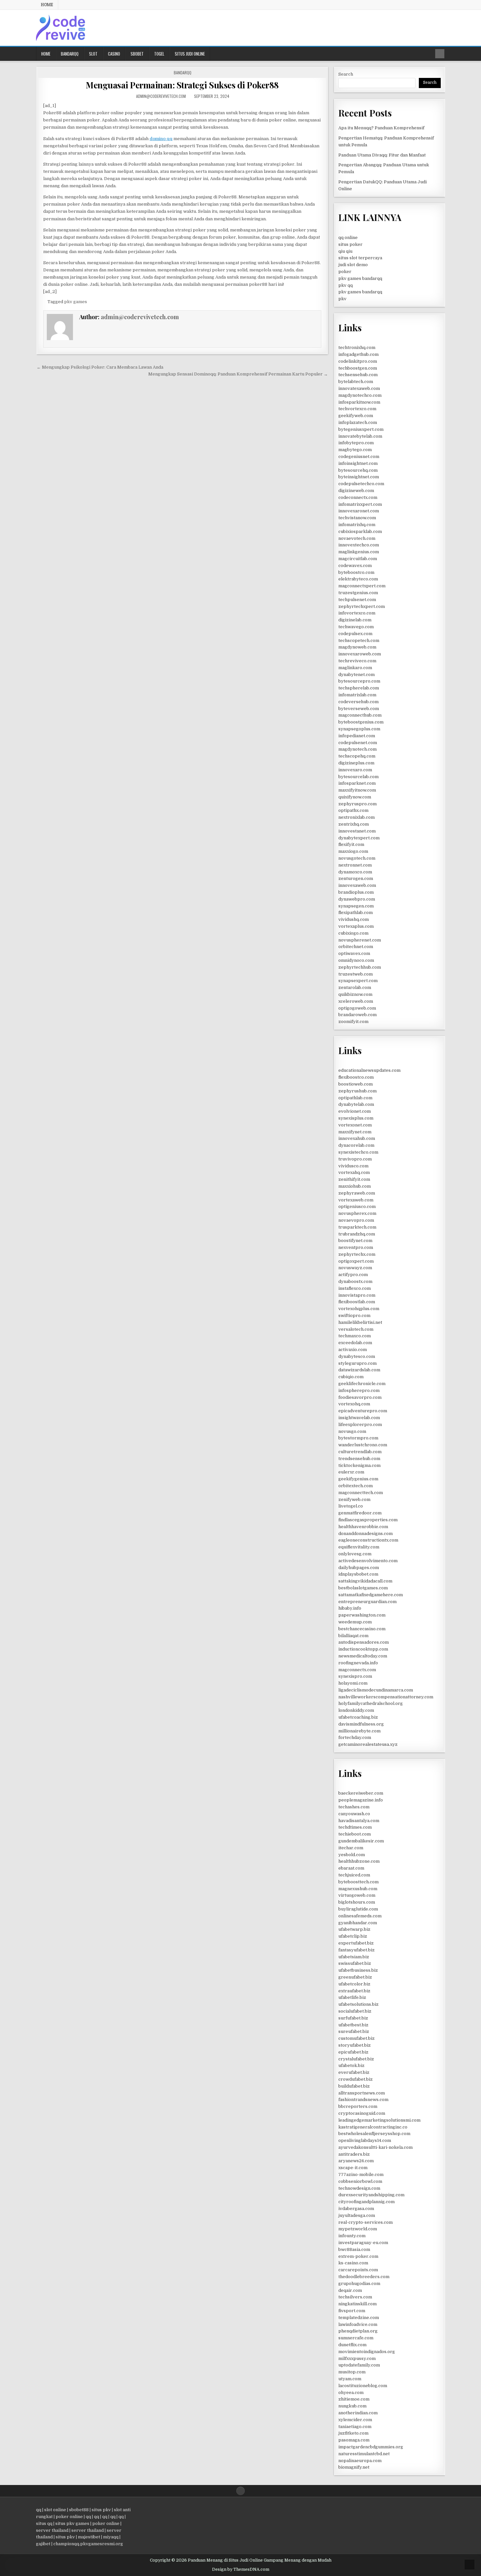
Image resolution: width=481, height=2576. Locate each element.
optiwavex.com (354, 953)
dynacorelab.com (356, 1145)
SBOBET (137, 54)
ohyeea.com (351, 2393)
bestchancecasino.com (362, 1629)
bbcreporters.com (358, 2106)
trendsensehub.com (359, 1459)
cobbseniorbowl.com (360, 2181)
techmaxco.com (355, 1336)
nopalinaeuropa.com (360, 2461)
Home (47, 5)
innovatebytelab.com (360, 436)
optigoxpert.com (356, 1261)
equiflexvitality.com (359, 1547)
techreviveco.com (357, 661)
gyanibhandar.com (358, 1923)
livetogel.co (351, 1506)
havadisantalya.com (359, 1821)
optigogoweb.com (357, 1008)
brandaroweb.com (357, 1015)
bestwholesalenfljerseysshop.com (374, 2134)
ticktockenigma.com (359, 1465)
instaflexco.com (355, 1288)
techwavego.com (356, 627)
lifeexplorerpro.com (360, 1425)
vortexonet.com (355, 1125)
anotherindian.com (358, 2413)
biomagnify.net (354, 2467)
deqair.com (350, 2290)
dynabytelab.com (356, 1104)
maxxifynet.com (355, 1132)
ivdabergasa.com (356, 2209)
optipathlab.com (355, 1098)
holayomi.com (353, 1683)
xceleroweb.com (356, 1001)
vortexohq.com (354, 1404)
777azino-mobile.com (361, 2174)
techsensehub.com (358, 375)
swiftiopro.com (354, 1315)
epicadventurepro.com (363, 1411)
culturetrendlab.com (360, 1452)
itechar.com (351, 1848)
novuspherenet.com (360, 940)
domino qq (161, 139)
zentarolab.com (355, 987)
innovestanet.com (357, 831)
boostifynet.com (355, 1241)
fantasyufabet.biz (356, 1950)
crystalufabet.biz (356, 2059)
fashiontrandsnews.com (363, 2100)
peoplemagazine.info (361, 1800)
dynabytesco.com (357, 1356)
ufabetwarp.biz (354, 1929)
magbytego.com (355, 450)
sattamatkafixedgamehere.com (371, 1595)
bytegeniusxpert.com (361, 429)
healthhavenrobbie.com (363, 1527)
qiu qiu (345, 251)
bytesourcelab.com (358, 777)
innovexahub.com (357, 1138)
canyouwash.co (354, 1814)
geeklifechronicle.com (362, 1384)
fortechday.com (355, 1737)
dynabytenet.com (356, 675)
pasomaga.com (354, 2440)
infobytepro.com (356, 443)
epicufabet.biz (353, 2052)
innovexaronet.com (359, 511)
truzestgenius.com (358, 593)
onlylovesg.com (355, 1554)
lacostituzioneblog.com (363, 2386)
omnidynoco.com (356, 960)
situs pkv (101, 2510)
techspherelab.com (359, 688)
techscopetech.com (359, 640)
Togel (159, 54)
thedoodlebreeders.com (364, 2277)
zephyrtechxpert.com (362, 606)
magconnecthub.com (360, 715)
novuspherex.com (357, 1213)
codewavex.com (355, 566)
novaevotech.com (357, 538)
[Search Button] (240, 2491)
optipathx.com (353, 810)
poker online (69, 2517)
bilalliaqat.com (353, 1636)
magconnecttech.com (361, 1493)
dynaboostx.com (355, 1281)
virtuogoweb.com (357, 1895)
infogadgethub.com (358, 354)
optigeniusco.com (357, 1206)
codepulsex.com (355, 634)
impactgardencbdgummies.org (371, 2447)
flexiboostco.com (356, 1077)
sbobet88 (79, 2510)
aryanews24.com (356, 2161)
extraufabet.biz (354, 1991)
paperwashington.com (362, 1615)
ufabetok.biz (351, 2065)
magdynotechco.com (360, 395)
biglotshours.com (357, 1902)
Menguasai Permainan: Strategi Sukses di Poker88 (182, 85)
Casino (114, 54)
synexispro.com (355, 1676)
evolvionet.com (355, 1111)
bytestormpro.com (358, 1438)
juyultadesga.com (357, 2215)
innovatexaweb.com (359, 388)
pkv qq (346, 285)
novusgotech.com (357, 858)
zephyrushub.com (357, 1091)
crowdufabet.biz (356, 2079)
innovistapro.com (357, 1295)
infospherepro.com (359, 1390)
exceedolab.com (355, 1343)
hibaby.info (350, 1608)
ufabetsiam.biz (354, 1957)
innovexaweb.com (357, 885)
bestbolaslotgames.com (363, 1588)
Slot (93, 54)
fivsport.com (352, 2311)
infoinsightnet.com (358, 463)
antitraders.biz (354, 2154)
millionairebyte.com (359, 1731)
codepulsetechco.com (361, 484)
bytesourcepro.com (359, 681)
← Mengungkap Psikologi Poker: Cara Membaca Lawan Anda (100, 367)
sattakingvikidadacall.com (365, 1581)
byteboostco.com (356, 572)
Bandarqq (70, 54)
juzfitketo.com (353, 2433)
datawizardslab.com (359, 1370)
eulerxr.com (351, 1472)
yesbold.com (352, 1855)
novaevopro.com (356, 1220)
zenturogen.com (356, 878)
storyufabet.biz (355, 2045)
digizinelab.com (355, 620)
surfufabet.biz (353, 2018)
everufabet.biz (354, 2072)
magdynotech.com (357, 749)
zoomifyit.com (353, 1022)
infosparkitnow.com (359, 402)
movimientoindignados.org (367, 2352)
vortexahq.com (354, 1172)
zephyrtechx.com (357, 1254)
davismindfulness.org (361, 1724)
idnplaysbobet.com (358, 1574)
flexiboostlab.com (357, 1302)
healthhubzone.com (359, 1861)
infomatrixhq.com (357, 525)
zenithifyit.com (354, 1179)
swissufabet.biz (355, 1963)
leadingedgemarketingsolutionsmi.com (379, 2120)
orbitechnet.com (356, 947)
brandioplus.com (356, 892)
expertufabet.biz (356, 1943)
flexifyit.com (351, 844)
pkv (342, 299)
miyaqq (111, 2537)
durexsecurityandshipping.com (371, 2195)
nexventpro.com (356, 1247)
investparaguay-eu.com (363, 2243)
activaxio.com (353, 1350)
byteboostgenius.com (361, 722)
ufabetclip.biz (353, 1936)
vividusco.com (353, 1166)
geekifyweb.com (356, 416)
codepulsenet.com (358, 743)
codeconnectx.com (358, 497)
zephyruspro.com (357, 804)
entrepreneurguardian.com (367, 1602)
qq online (348, 238)
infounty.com (352, 2236)
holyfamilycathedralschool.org (371, 1703)
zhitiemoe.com (354, 2399)
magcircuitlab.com (358, 559)
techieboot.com (355, 1834)
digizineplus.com (356, 763)
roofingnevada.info (358, 1663)
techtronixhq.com (357, 347)
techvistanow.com (357, 518)
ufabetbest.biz (353, 2025)
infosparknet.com (357, 783)
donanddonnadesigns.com (365, 1534)
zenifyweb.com (354, 1499)
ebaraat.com (351, 1868)
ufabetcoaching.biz (358, 1717)
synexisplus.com (356, 1118)
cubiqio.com (351, 1377)
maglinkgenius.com (359, 552)
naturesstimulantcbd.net (364, 2454)
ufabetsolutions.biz (358, 2004)
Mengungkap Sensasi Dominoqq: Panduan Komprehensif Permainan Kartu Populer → (238, 374)
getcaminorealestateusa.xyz (368, 1744)
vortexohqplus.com (359, 1309)
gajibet (43, 2544)
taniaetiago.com (355, 2427)
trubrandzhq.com (357, 1234)
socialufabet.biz (355, 2011)
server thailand (52, 2530)
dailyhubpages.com (359, 1568)
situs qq (44, 2523)
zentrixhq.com (354, 824)
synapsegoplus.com (359, 729)
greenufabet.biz (355, 1977)
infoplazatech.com (358, 422)
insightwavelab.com (359, 1418)
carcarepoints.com (358, 2270)
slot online (55, 2510)
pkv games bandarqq (360, 278)
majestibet (89, 2537)
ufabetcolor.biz (354, 1984)
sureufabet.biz (354, 2031)
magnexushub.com (358, 1889)
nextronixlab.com (356, 817)
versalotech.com (356, 1329)
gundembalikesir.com (361, 1841)
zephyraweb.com (357, 1193)
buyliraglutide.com (358, 1909)
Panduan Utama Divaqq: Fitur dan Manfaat (382, 155)
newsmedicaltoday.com (363, 1656)
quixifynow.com (355, 797)
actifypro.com (353, 1275)
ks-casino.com (353, 2263)
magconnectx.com (357, 1670)
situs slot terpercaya (360, 258)
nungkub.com (352, 2406)
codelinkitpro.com (358, 361)
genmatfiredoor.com (360, 1513)
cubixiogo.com (353, 933)
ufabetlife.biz (352, 1997)
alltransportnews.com (362, 2093)
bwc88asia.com (354, 2249)
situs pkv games (72, 2523)
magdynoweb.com (357, 647)
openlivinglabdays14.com (365, 2140)
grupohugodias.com (359, 2284)
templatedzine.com (359, 2318)
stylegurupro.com (357, 1363)
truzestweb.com (356, 974)
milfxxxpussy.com (357, 2358)
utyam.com (350, 2379)
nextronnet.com (355, 865)
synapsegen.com (356, 906)
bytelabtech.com (356, 382)
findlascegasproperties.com (368, 1520)
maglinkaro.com (355, 668)
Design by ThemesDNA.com (241, 2569)
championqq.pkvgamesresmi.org (88, 2544)
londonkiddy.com (356, 1710)
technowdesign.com (359, 2188)
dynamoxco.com (355, 872)
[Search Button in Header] (440, 54)
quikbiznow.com (355, 994)
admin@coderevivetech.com (161, 96)
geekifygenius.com (358, 1479)
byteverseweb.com (359, 709)
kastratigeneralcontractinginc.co (373, 2127)
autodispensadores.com (364, 1642)
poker (345, 272)
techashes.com (354, 1807)
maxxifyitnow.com (357, 790)
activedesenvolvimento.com (368, 1561)
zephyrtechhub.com (360, 967)
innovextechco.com (359, 545)
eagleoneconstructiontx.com (368, 1540)
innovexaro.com (355, 770)
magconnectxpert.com (362, 586)
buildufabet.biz (354, 2086)
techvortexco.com (357, 409)
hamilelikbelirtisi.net (360, 1322)
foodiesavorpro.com (360, 1397)
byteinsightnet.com (359, 477)
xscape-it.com (353, 2168)
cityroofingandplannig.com (366, 2202)
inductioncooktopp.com (363, 1649)
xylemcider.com (355, 2420)
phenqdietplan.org (358, 2331)
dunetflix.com (352, 2345)
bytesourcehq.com (358, 470)
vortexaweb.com (356, 1200)
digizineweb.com (356, 491)
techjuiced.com (354, 1875)
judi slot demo (353, 265)
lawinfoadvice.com (358, 2324)
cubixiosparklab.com (360, 531)
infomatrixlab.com (357, 695)
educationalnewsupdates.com (369, 1070)
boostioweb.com (356, 1084)
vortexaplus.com (356, 926)
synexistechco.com (358, 1152)
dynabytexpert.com (359, 838)
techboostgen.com (358, 368)
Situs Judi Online (190, 54)
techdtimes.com (355, 1827)
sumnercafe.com (356, 2338)
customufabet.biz (356, 2038)
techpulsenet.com (357, 600)
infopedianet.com (357, 736)
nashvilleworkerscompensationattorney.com (386, 1697)
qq (39, 2510)
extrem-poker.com (358, 2256)
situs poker (350, 244)
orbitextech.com (356, 1486)
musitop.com (352, 2372)
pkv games (76, 302)
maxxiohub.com (355, 1186)
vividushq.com (354, 919)
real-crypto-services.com (365, 2222)
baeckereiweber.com (361, 1793)
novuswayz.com (355, 1268)
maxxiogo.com (353, 851)
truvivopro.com (355, 1159)
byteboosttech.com (358, 1882)
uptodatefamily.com (359, 2365)
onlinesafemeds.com (360, 1916)
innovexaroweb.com (360, 654)
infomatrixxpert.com (360, 504)
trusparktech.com (357, 1227)
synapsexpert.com (358, 981)
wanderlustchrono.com (363, 1445)
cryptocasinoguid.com (362, 2113)
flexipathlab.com (356, 913)
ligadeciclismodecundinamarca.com (376, 1690)
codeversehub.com (358, 702)
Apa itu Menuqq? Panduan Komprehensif (381, 128)
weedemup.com (355, 1622)
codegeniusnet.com (359, 457)
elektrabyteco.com (358, 579)
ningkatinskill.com (357, 2304)
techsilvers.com (355, 2297)
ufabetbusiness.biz (358, 1970)
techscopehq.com (357, 756)
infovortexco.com (357, 613)
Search (346, 74)
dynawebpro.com (357, 899)
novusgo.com (352, 1431)
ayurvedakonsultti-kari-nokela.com (375, 2147)
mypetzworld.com (358, 2229)
